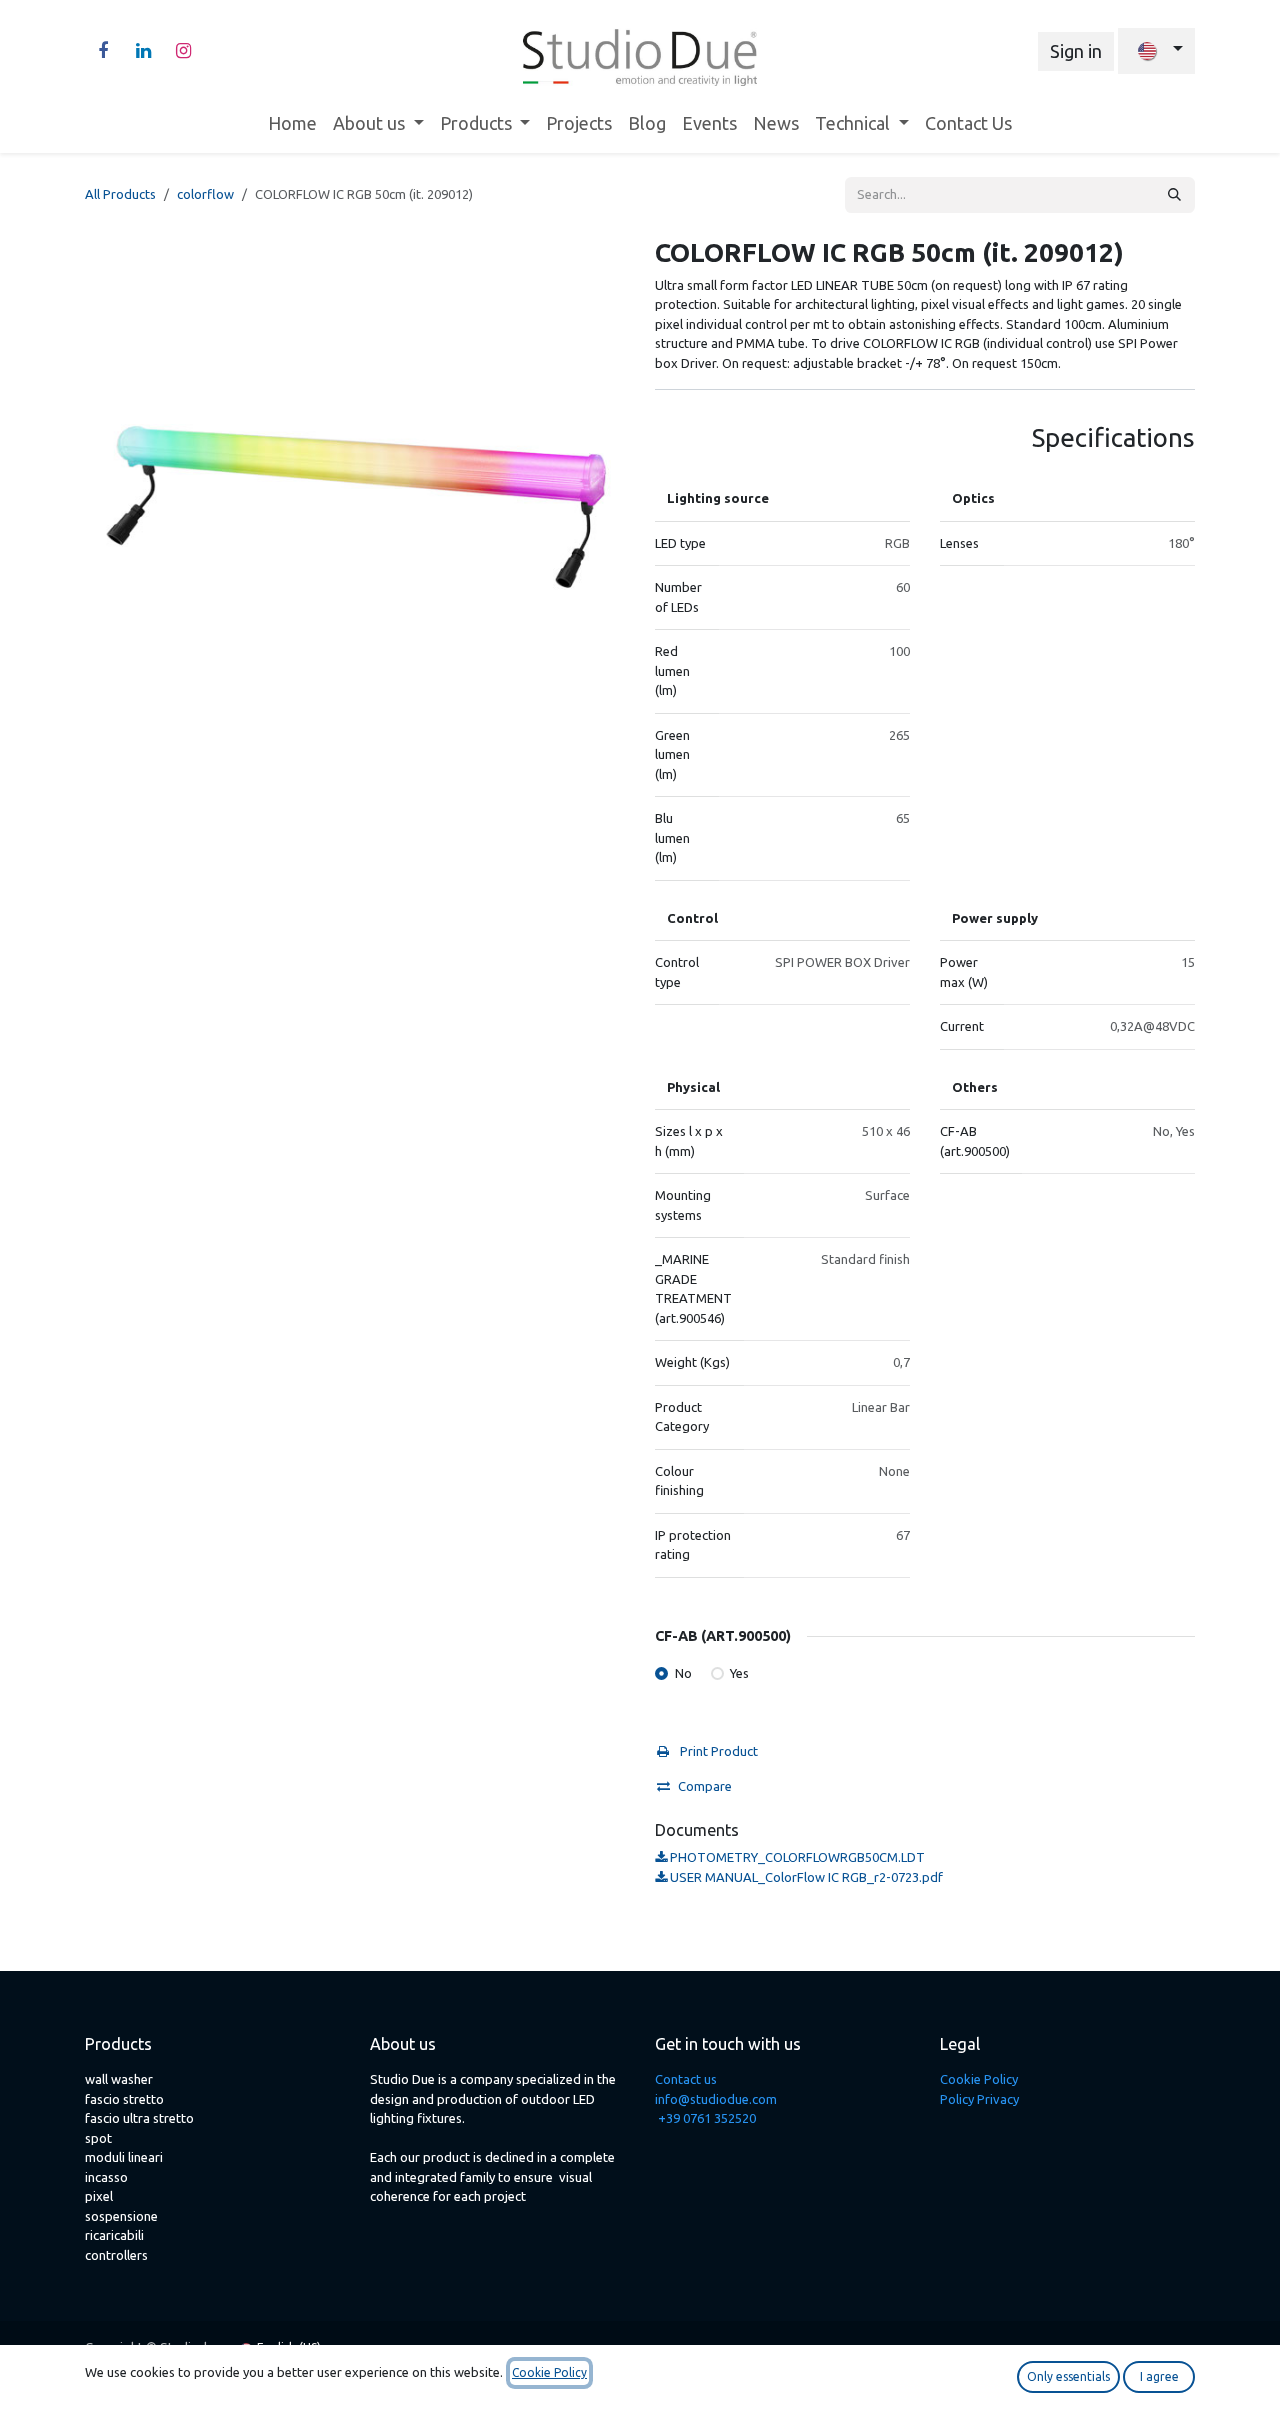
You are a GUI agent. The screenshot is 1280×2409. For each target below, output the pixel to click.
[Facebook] (103, 51)
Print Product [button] (717, 1751)
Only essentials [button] (1068, 2376)
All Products (120, 194)
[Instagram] (183, 51)
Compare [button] (705, 1786)
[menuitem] (292, 123)
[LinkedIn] (143, 51)
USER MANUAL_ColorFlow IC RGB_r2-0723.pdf (805, 1877)
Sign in (1076, 51)
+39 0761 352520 (707, 2118)
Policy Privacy (979, 2099)
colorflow (205, 194)
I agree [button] (1159, 2376)
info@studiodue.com (716, 2099)
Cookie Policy (979, 2079)
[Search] (1174, 195)
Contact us (686, 2079)
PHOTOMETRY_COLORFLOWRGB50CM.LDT (796, 1857)
